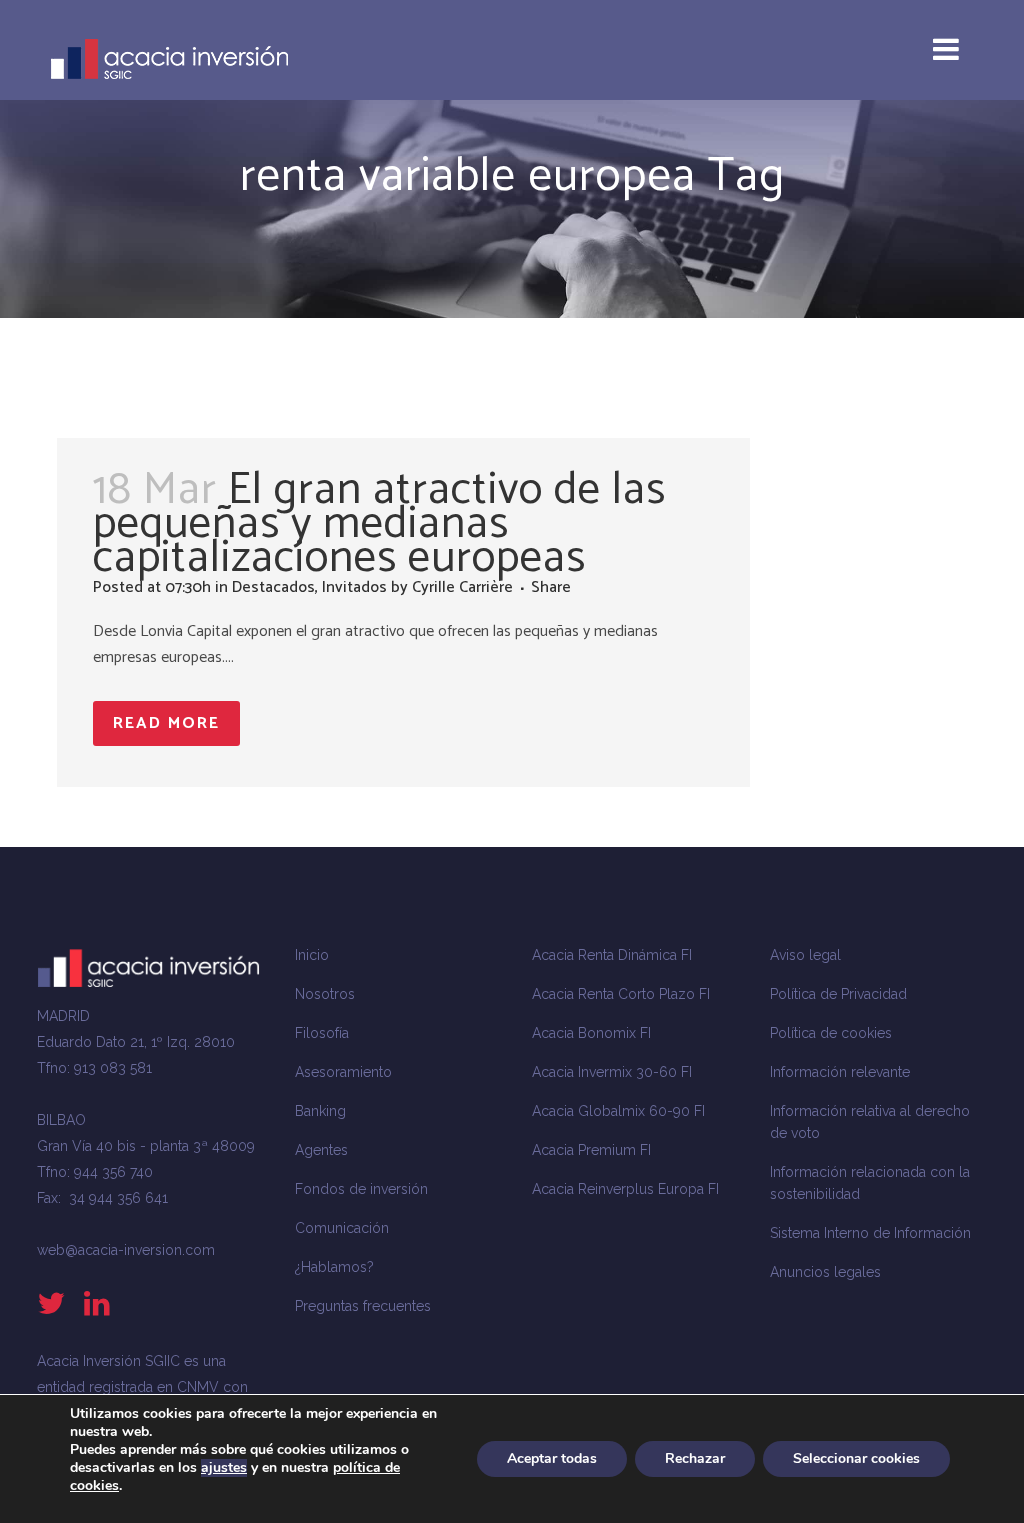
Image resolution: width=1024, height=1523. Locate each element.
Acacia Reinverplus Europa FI (625, 1189)
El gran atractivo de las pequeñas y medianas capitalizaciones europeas (379, 524)
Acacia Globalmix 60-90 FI (618, 1111)
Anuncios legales (825, 1272)
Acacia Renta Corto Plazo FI (621, 994)
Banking (320, 1111)
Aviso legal (805, 955)
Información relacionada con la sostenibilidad (870, 1183)
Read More (166, 723)
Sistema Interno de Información (870, 1233)
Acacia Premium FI (591, 1150)
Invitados (354, 587)
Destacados (273, 587)
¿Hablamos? (334, 1267)
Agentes (321, 1150)
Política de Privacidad (838, 994)
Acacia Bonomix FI (591, 1033)
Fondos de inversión (361, 1189)
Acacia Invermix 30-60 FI (612, 1072)
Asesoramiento (343, 1072)
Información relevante (840, 1072)
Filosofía (322, 1033)
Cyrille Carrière (462, 587)
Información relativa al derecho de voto (870, 1122)
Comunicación (342, 1228)
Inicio (312, 955)
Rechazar (695, 1458)
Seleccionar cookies (856, 1458)
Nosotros (325, 994)
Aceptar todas (552, 1458)
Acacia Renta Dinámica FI (612, 955)
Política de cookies (831, 1033)
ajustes (224, 1468)
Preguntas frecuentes (363, 1306)
